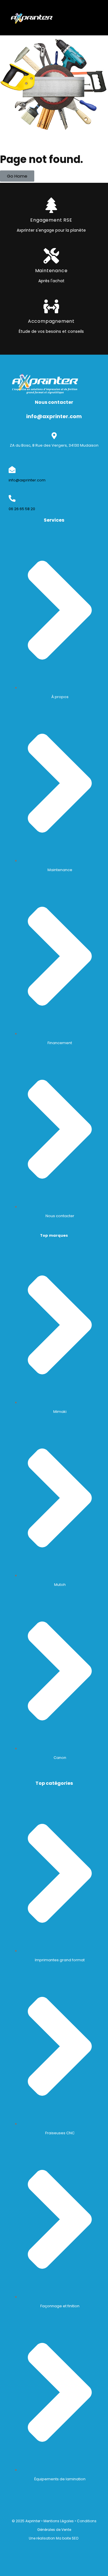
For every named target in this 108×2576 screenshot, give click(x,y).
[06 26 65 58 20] (12, 498)
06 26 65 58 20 (22, 509)
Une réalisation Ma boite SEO (54, 2538)
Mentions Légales (59, 2521)
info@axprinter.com (27, 480)
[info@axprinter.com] (12, 470)
